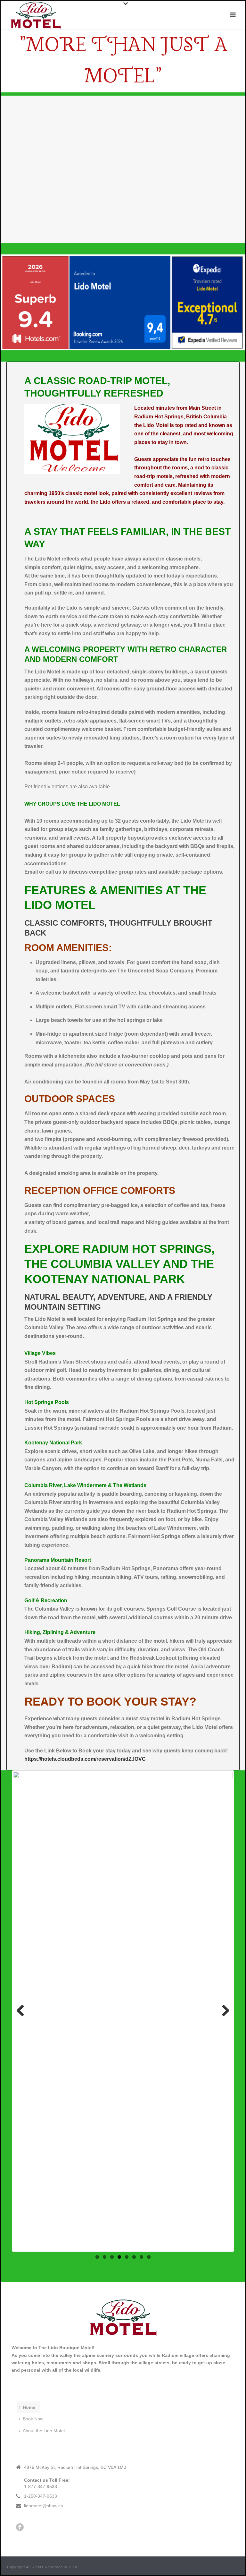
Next (223, 2011)
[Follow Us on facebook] (20, 2528)
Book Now (33, 2419)
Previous (23, 2011)
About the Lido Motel (44, 2431)
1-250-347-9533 (41, 2496)
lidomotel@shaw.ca (44, 2506)
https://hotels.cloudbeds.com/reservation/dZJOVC (85, 1759)
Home (29, 2407)
